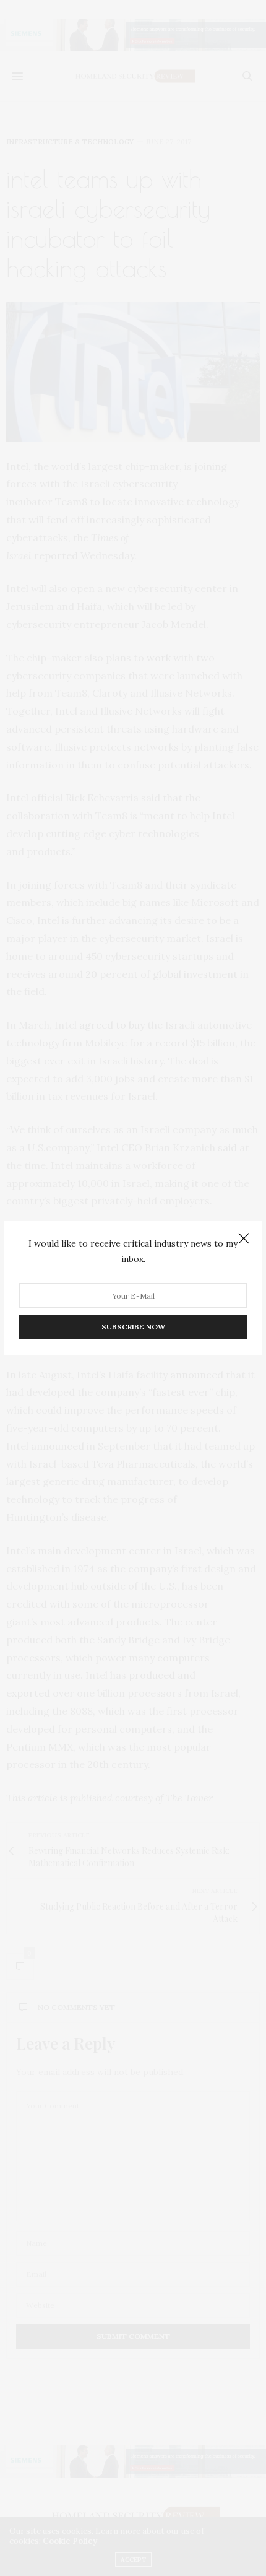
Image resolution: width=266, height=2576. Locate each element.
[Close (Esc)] (244, 1239)
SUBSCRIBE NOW (133, 1327)
